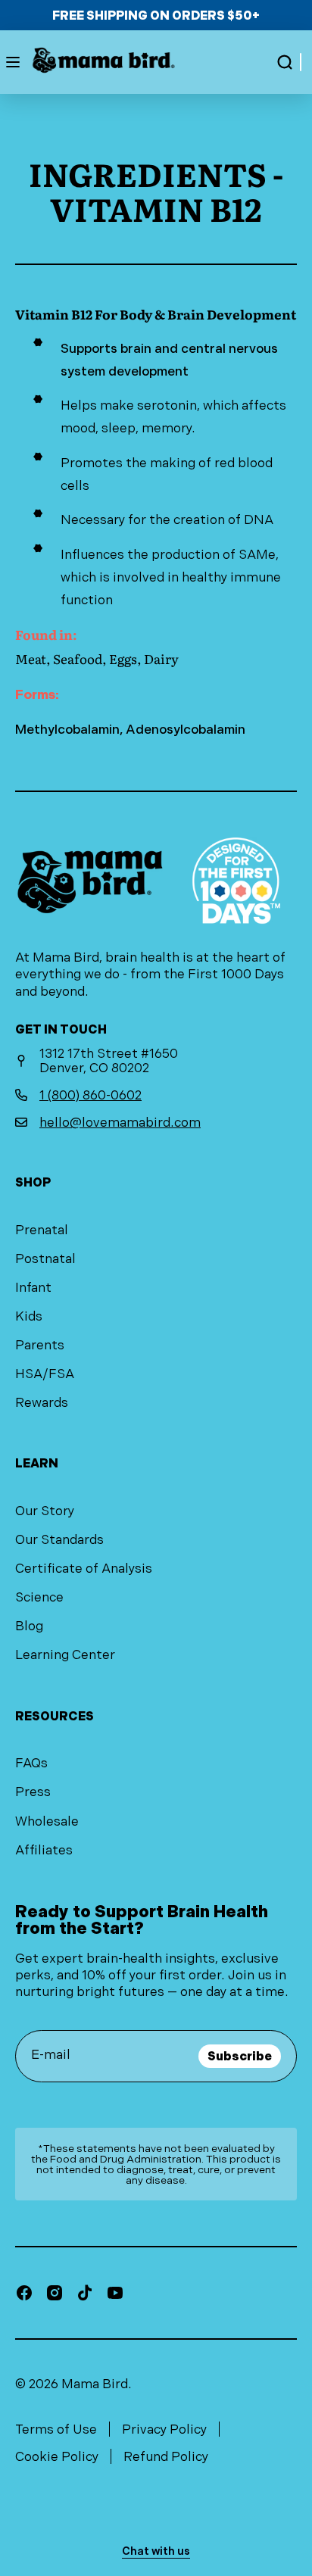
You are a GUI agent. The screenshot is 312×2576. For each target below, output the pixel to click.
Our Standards (59, 1539)
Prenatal (42, 1230)
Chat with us (156, 2551)
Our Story (45, 1511)
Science (39, 1597)
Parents (40, 1345)
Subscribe (240, 2056)
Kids (29, 1316)
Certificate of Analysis (84, 1568)
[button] (285, 62)
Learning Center (65, 1654)
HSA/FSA (45, 1374)
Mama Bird (95, 2384)
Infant (33, 1287)
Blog (29, 1626)
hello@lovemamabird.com (120, 1122)
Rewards (42, 1402)
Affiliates (44, 1850)
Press (33, 1792)
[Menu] (13, 62)
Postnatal (45, 1258)
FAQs (31, 1763)
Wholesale (47, 1821)
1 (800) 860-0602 (90, 1095)
